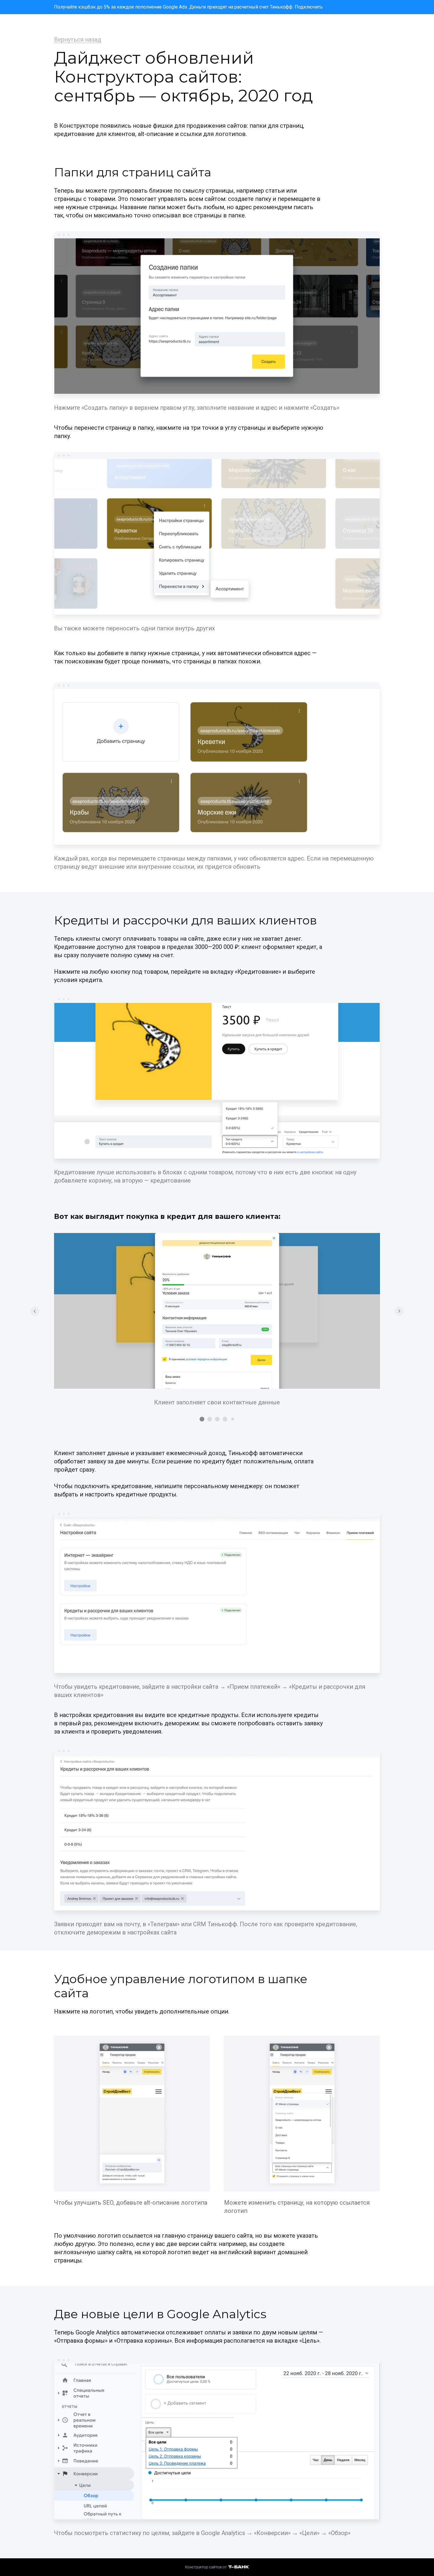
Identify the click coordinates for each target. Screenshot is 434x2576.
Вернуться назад (78, 40)
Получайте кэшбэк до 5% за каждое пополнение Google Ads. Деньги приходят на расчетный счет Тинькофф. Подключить (188, 7)
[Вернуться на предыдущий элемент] (35, 1311)
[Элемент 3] (217, 1419)
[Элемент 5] (233, 1419)
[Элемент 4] (225, 1419)
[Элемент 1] (202, 1419)
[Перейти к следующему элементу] (399, 1311)
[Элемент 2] (210, 1419)
